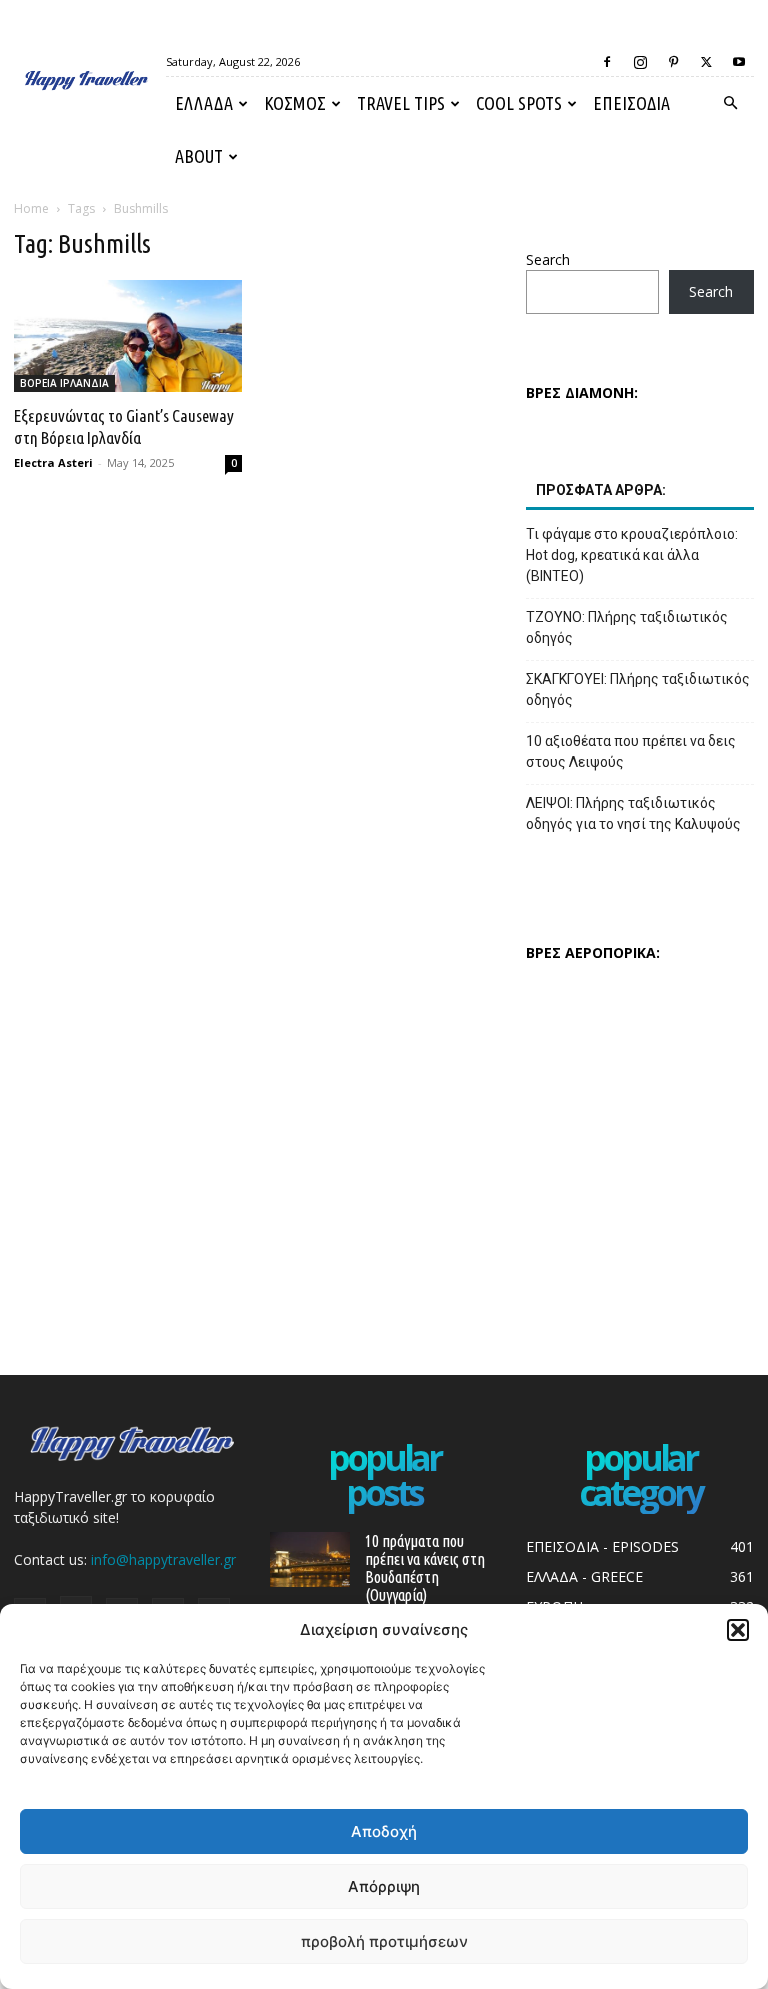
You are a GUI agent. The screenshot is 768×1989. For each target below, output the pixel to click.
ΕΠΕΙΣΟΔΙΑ (631, 103)
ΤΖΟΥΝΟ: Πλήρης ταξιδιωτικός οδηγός (627, 627)
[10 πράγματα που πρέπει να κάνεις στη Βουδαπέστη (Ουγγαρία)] (310, 1559)
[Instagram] (640, 62)
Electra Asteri (53, 462)
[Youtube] (739, 62)
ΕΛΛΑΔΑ (204, 103)
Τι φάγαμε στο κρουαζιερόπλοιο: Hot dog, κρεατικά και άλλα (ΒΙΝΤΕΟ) (632, 555)
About (199, 156)
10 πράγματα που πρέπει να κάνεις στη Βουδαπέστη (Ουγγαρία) (425, 1568)
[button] (738, 1630)
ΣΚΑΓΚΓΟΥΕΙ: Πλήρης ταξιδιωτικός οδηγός (638, 689)
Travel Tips (401, 103)
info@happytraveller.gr (163, 1559)
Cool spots (519, 103)
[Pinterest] (673, 62)
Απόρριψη (384, 1886)
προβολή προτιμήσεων (384, 1941)
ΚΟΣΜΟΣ (295, 103)
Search (548, 259)
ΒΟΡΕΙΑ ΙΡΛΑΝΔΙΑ (64, 383)
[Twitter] (706, 62)
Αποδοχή (384, 1831)
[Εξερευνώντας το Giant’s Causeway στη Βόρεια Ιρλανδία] (128, 336)
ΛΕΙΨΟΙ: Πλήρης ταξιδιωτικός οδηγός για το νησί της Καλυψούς (633, 813)
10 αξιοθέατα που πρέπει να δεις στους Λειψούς (631, 751)
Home (31, 208)
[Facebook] (607, 62)
